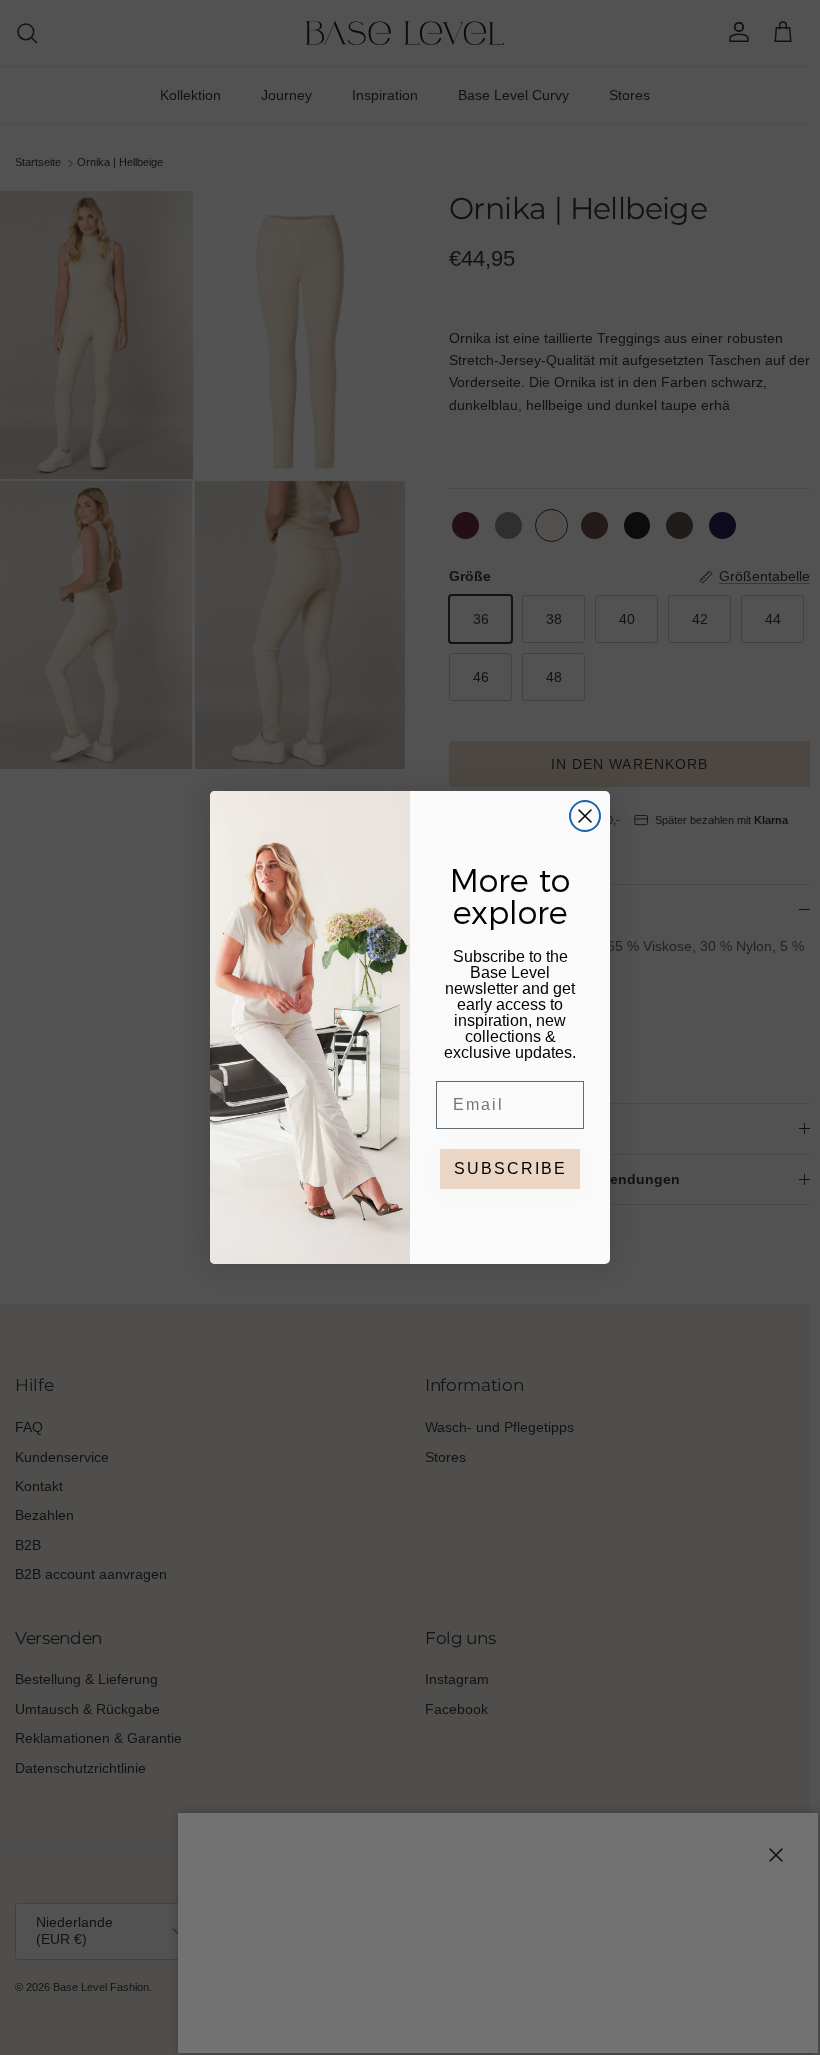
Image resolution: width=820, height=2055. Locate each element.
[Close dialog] (585, 816)
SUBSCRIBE (510, 1168)
